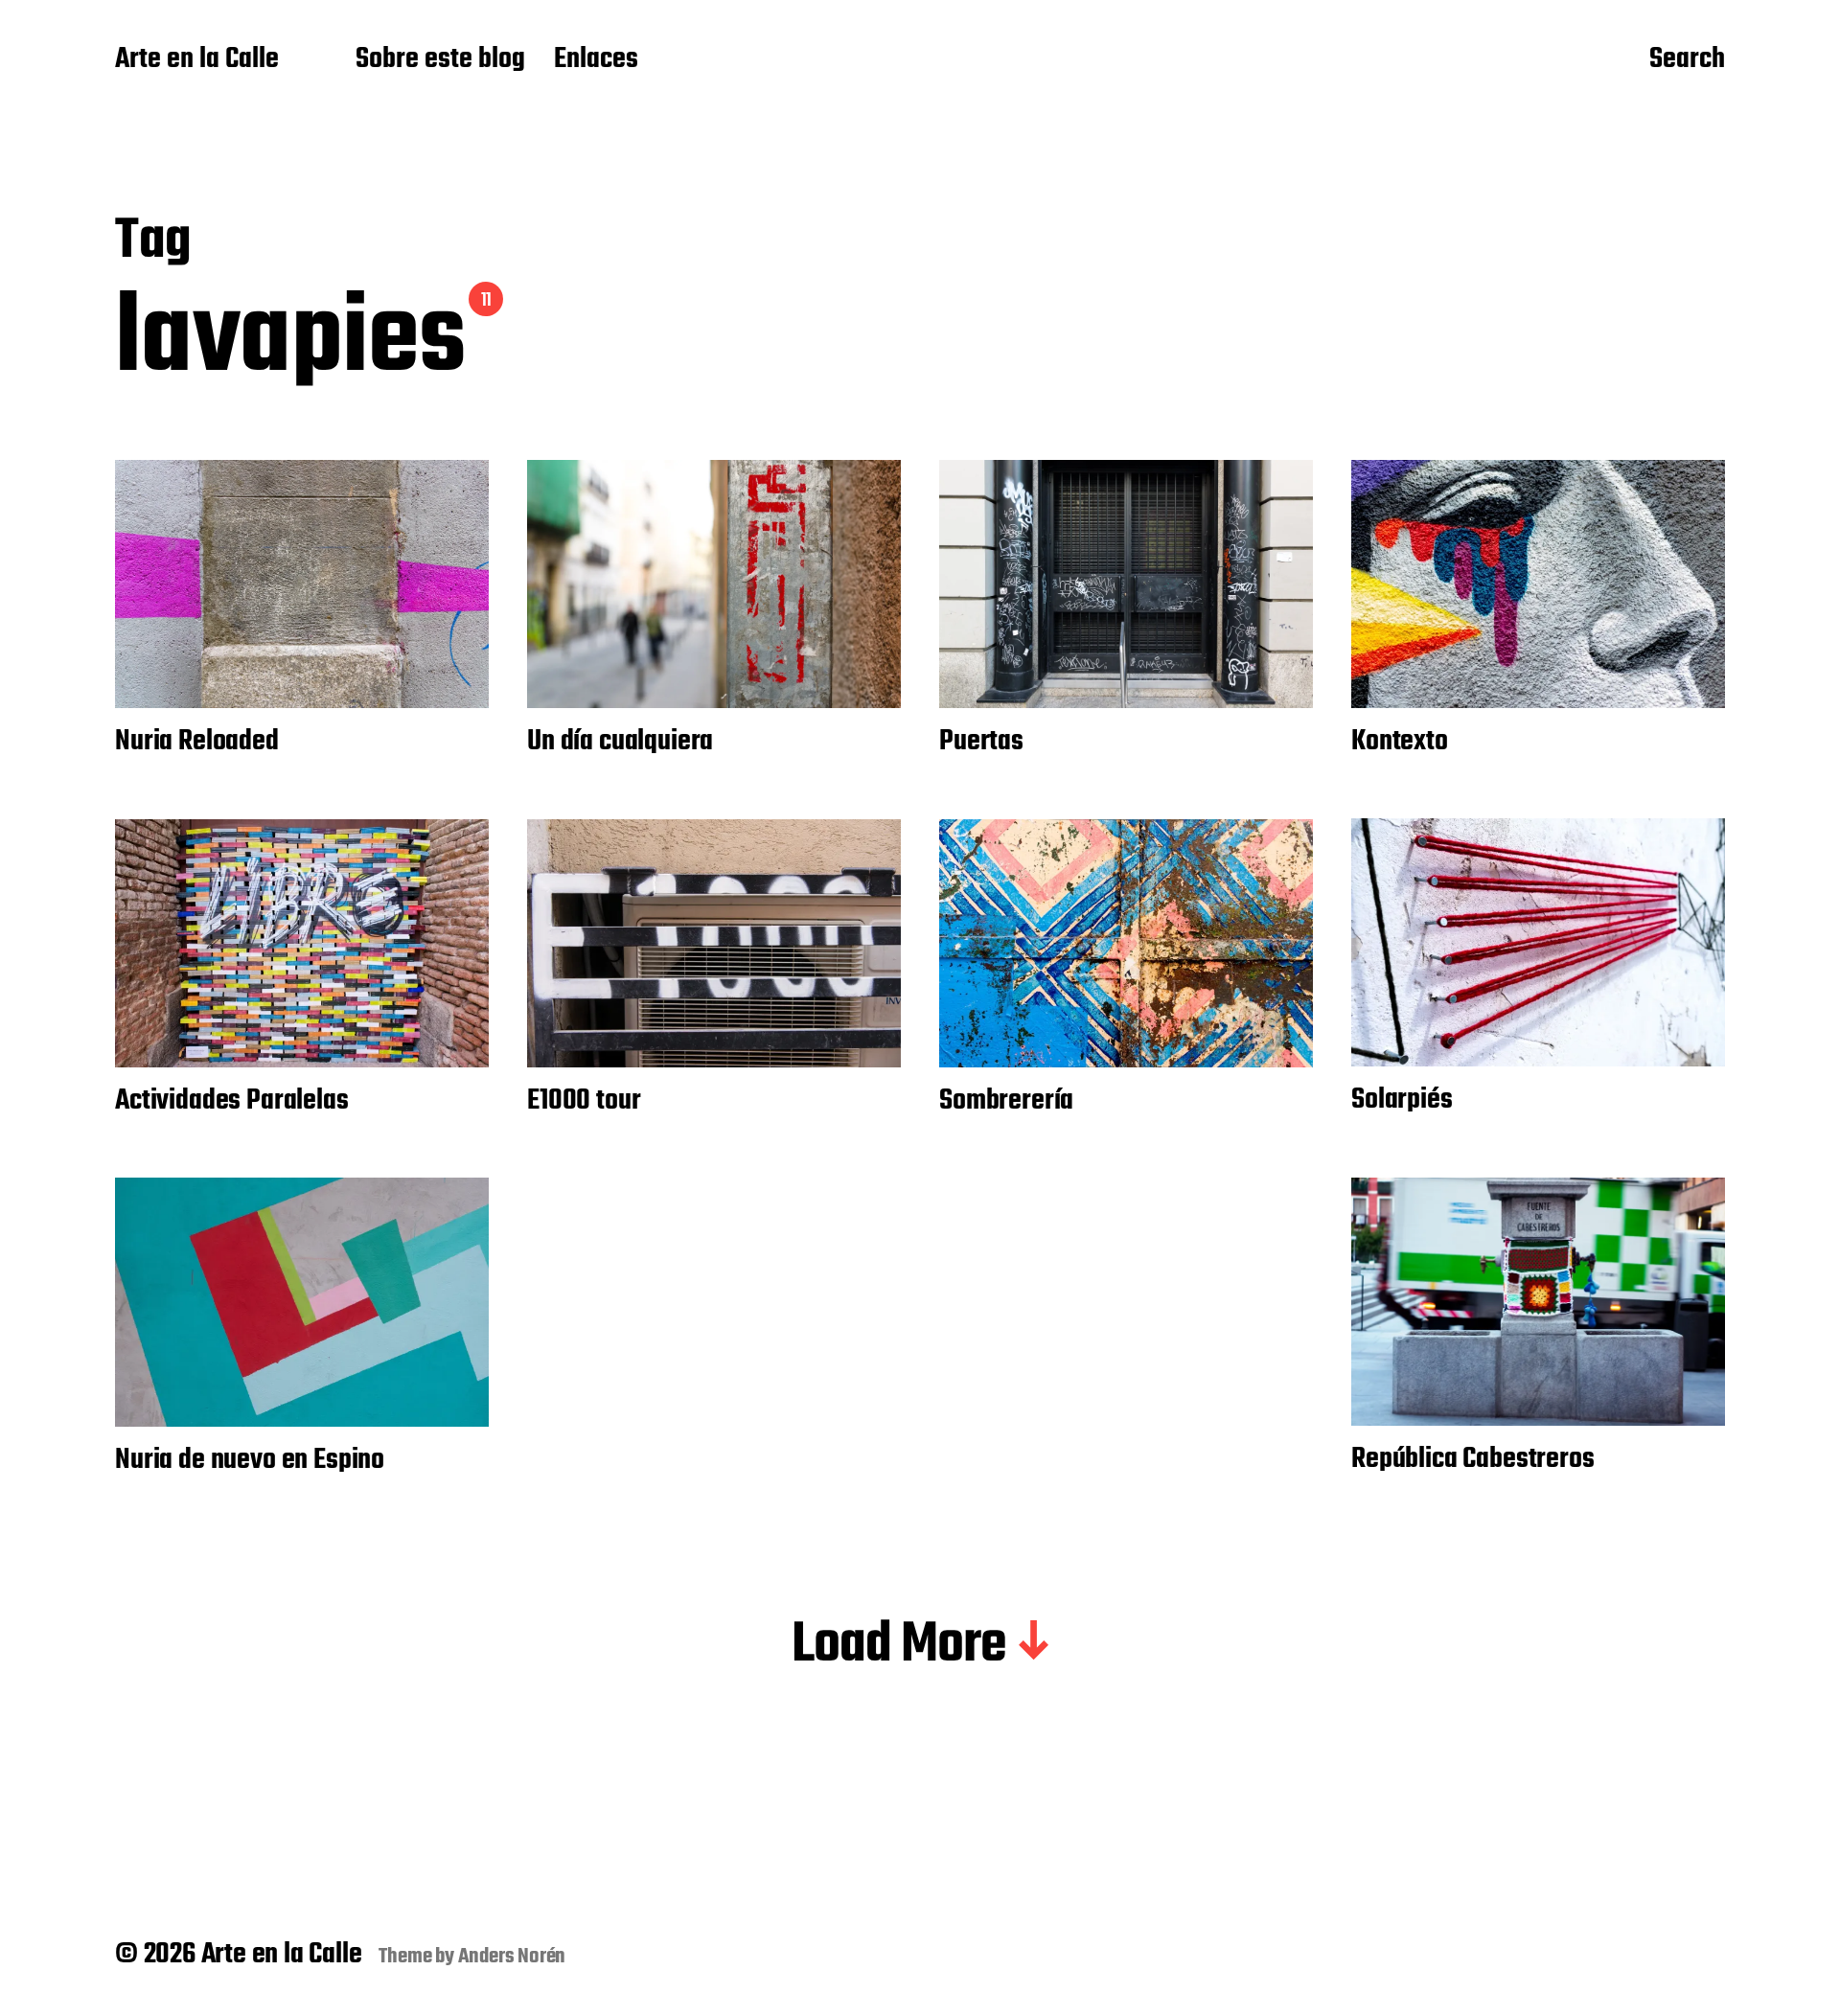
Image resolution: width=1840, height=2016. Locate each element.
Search (1687, 60)
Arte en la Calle (197, 60)
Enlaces (596, 60)
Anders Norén (512, 1957)
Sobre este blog (440, 60)
